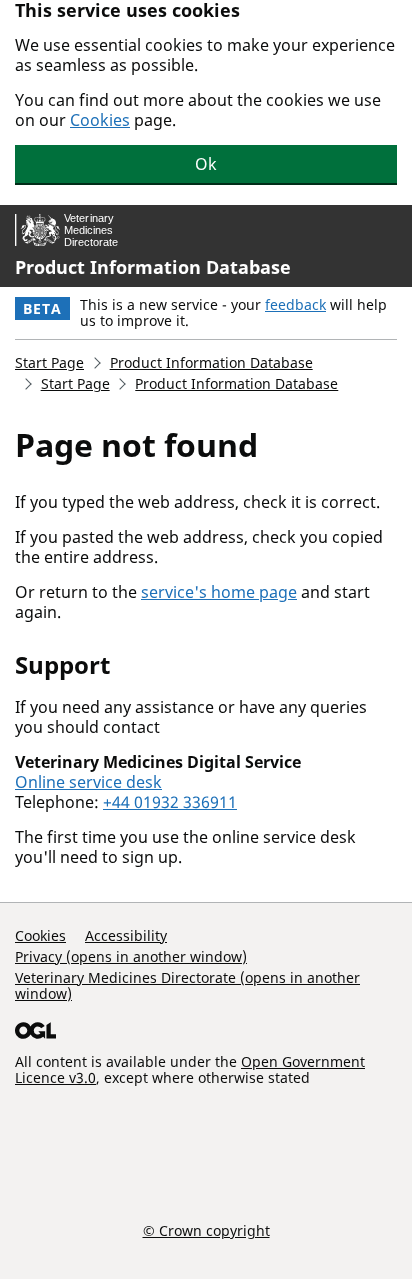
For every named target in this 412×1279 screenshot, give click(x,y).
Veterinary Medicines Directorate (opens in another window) (187, 985)
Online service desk (88, 782)
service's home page (219, 592)
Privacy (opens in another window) (131, 956)
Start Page (49, 362)
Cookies (100, 120)
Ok (206, 164)
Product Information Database (153, 267)
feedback (295, 304)
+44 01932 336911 (170, 802)
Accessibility (126, 935)
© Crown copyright (206, 1230)
